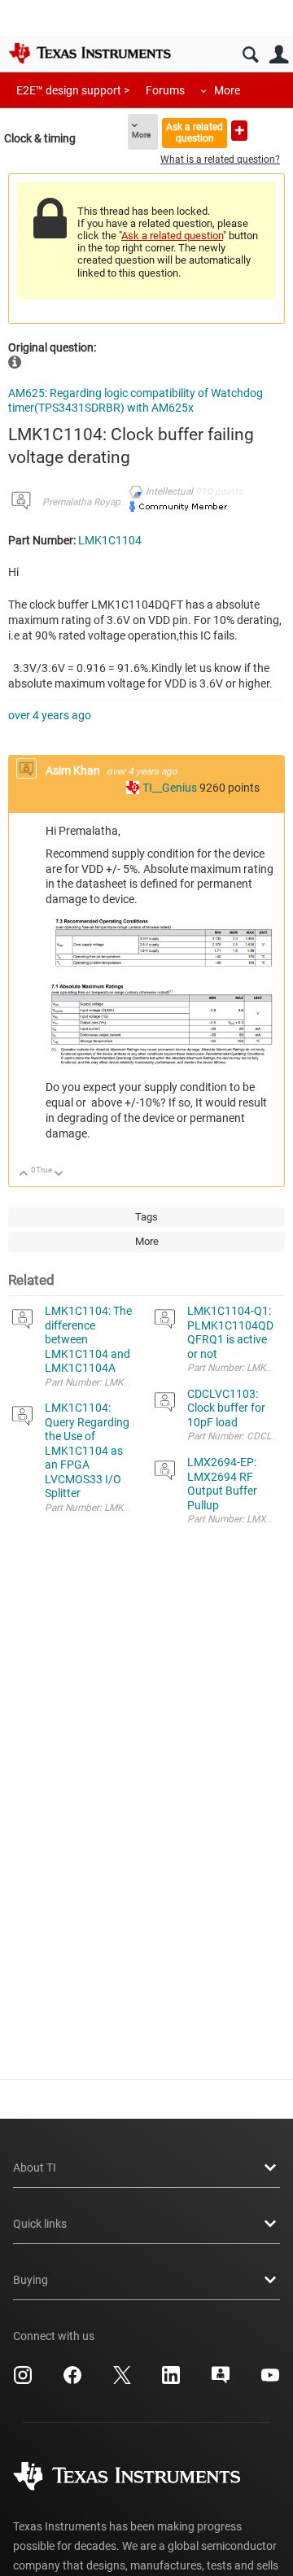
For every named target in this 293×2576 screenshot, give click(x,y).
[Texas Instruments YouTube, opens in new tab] (270, 2381)
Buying (31, 2280)
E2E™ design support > (73, 90)
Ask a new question (239, 131)
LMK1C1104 (110, 540)
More (227, 90)
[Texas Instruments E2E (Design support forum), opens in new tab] (221, 2381)
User (279, 55)
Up (24, 1174)
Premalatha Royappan (90, 502)
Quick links (40, 2224)
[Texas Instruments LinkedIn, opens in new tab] (171, 2381)
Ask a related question (195, 132)
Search (250, 55)
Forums (165, 90)
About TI (35, 2168)
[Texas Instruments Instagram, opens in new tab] (23, 2381)
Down (59, 1174)
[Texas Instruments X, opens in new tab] (122, 2381)
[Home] (90, 53)
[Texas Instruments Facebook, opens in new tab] (72, 2381)
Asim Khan (74, 771)
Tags (146, 1217)
